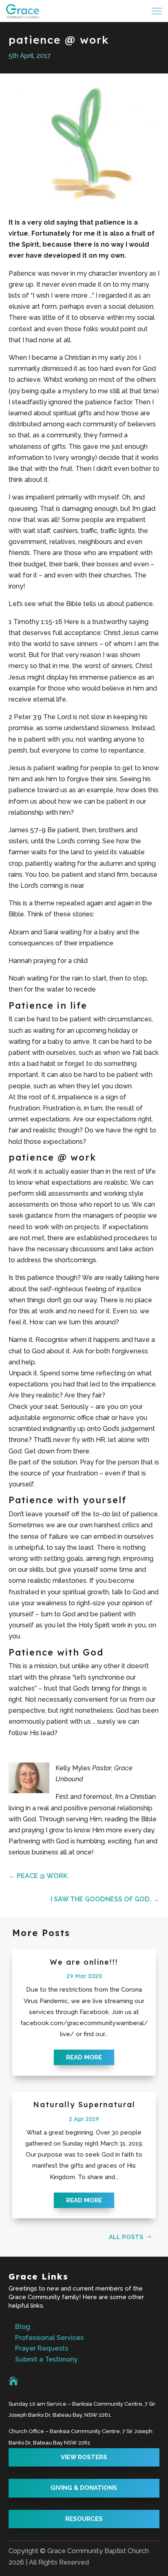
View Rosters (84, 2457)
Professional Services (49, 2338)
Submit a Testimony (46, 2359)
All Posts (126, 2237)
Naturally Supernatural (84, 2105)
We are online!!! (84, 1962)
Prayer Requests (42, 2348)
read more (84, 2057)
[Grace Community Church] (23, 11)
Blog (23, 2327)
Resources (84, 2519)
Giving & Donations (84, 2488)
